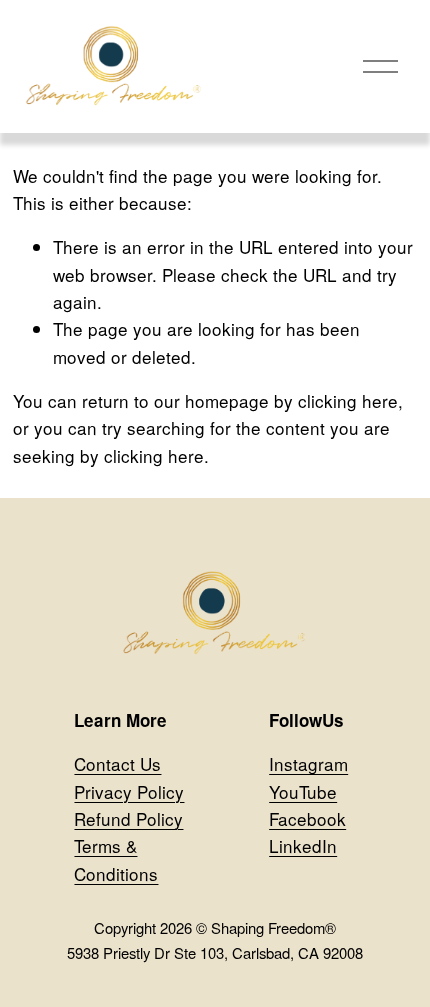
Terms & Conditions (116, 859)
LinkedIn (303, 845)
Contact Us (117, 763)
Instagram (308, 763)
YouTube (303, 791)
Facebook (307, 818)
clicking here (348, 400)
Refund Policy (128, 818)
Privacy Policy (129, 791)
